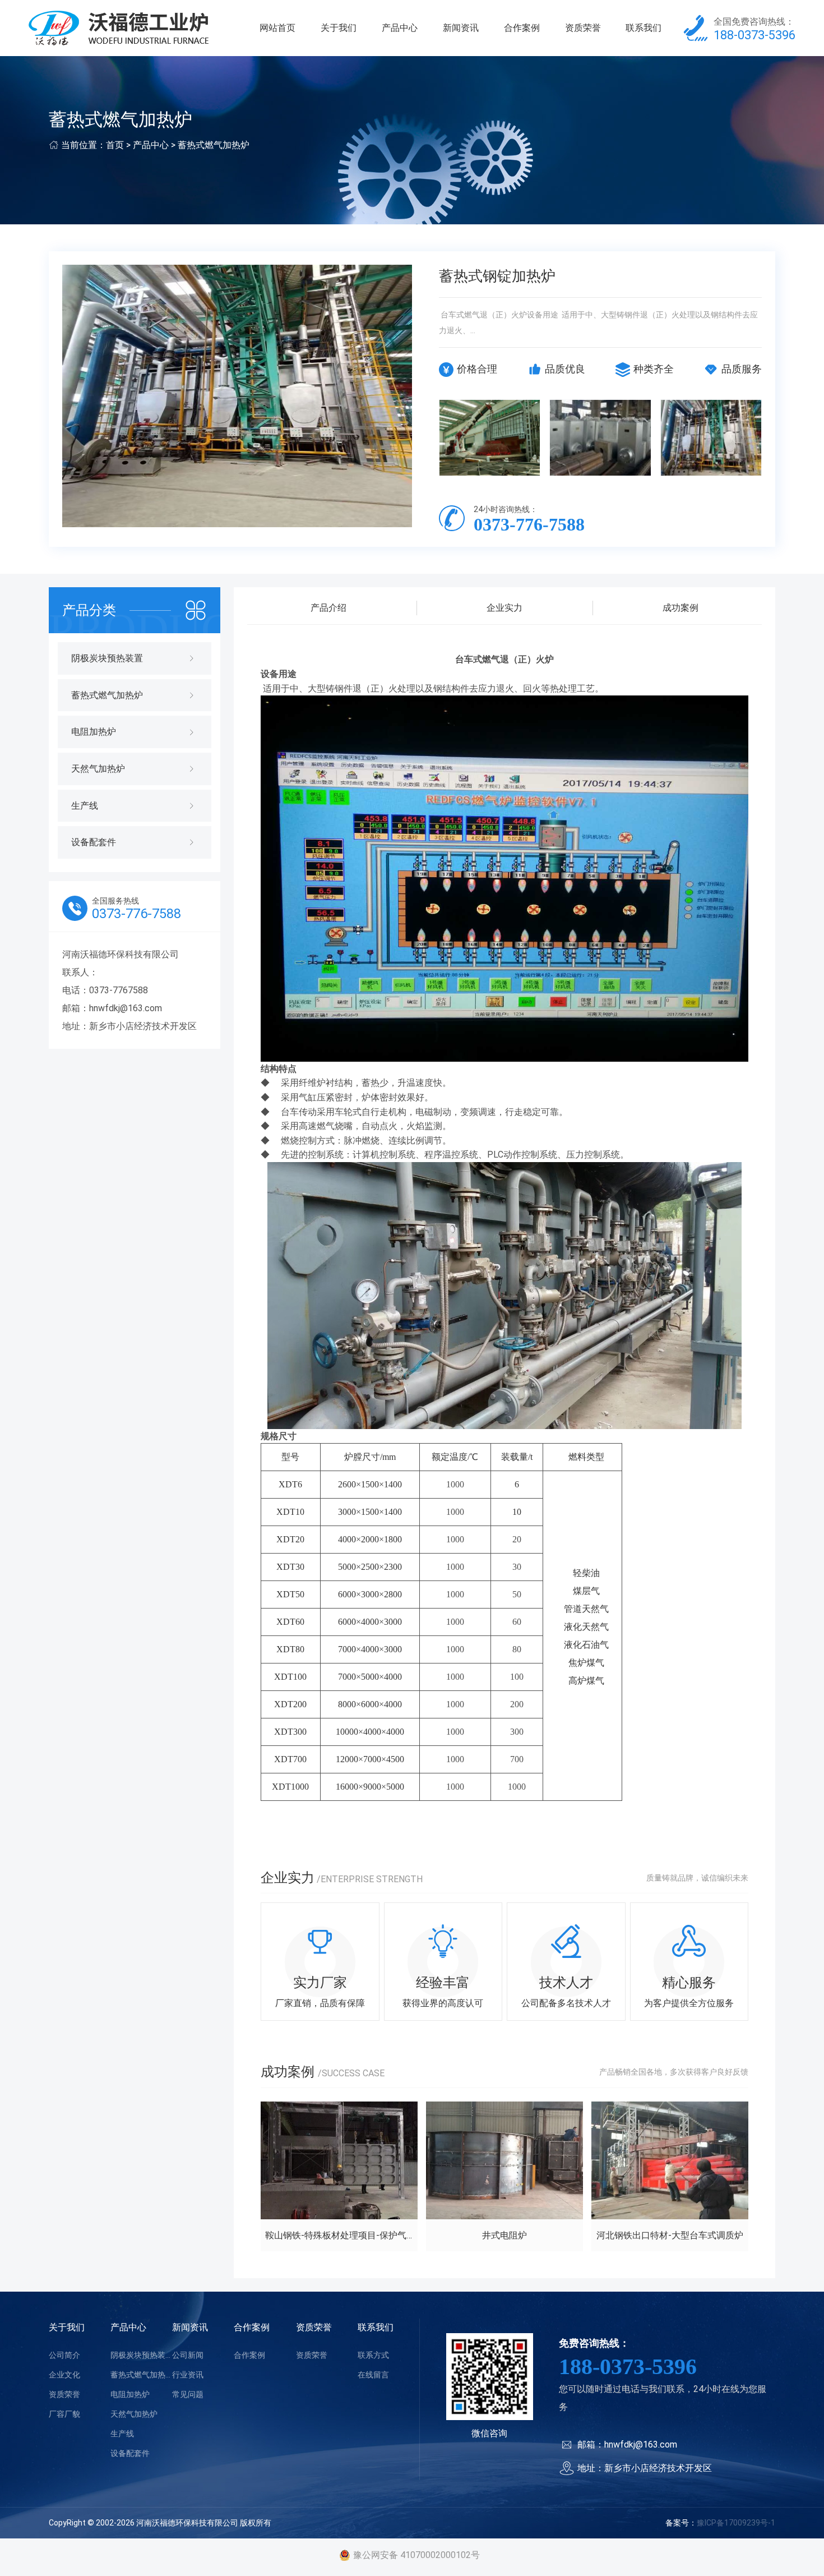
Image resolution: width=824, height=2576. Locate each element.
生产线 (122, 2434)
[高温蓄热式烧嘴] (600, 437)
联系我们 (644, 28)
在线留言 (373, 2375)
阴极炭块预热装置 (141, 2355)
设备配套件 (130, 2453)
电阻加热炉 (130, 2394)
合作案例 (522, 28)
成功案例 (681, 608)
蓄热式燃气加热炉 (214, 145)
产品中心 (400, 28)
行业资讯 (188, 2375)
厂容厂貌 (64, 2414)
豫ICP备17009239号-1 (736, 2523)
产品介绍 (328, 608)
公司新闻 (188, 2355)
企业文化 (64, 2375)
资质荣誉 (583, 28)
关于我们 (339, 28)
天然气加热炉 (134, 2414)
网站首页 (277, 28)
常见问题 (188, 2394)
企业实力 (504, 608)
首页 (115, 145)
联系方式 (373, 2355)
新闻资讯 (461, 28)
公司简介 (64, 2355)
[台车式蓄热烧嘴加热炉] (490, 437)
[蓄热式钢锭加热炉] (711, 437)
